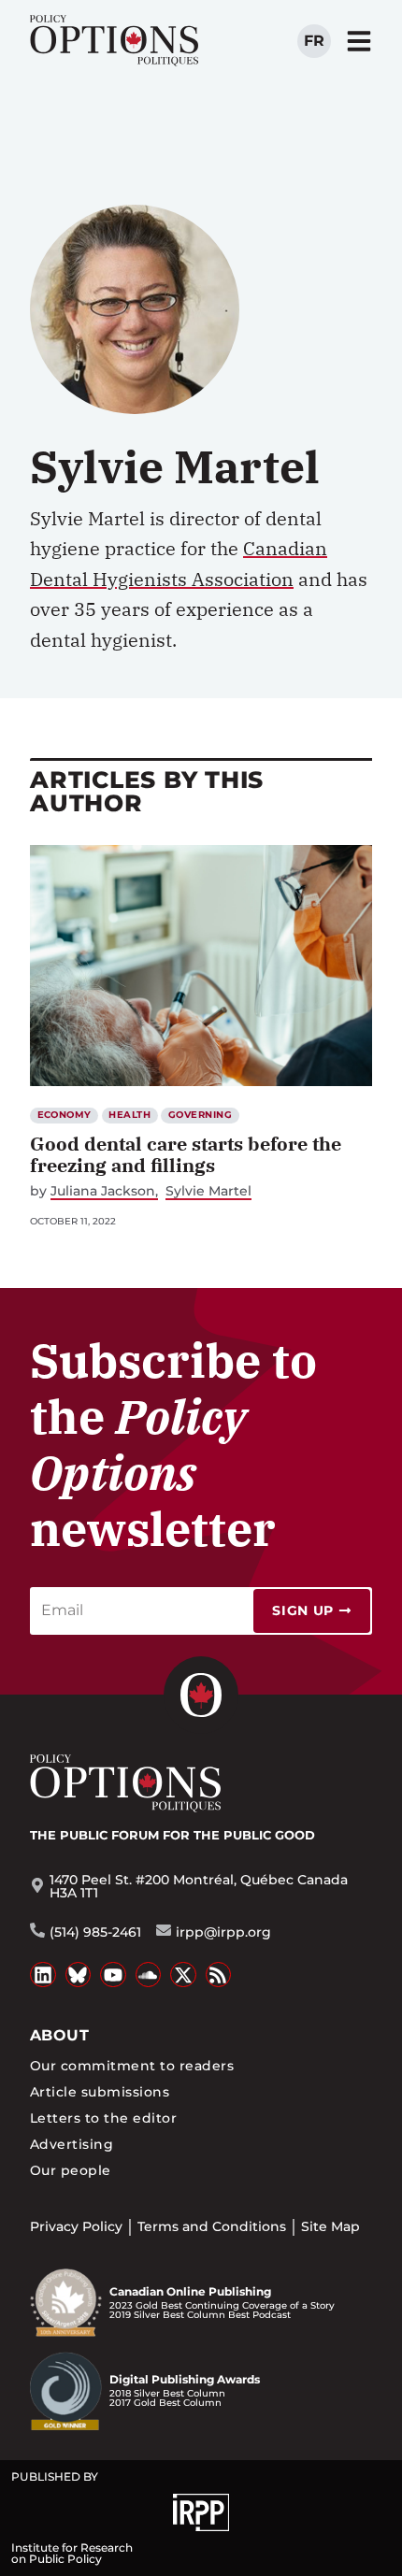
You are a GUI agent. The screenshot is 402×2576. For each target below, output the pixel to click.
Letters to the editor (103, 2118)
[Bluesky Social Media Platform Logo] (79, 1975)
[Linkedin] (43, 1975)
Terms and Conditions (212, 2226)
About (59, 2035)
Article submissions (100, 2092)
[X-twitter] (183, 1975)
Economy (65, 1115)
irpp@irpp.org (223, 1932)
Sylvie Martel (208, 1191)
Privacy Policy (76, 2226)
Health (129, 1115)
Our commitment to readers (132, 2066)
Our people (71, 2170)
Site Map (330, 2226)
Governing (200, 1115)
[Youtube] (113, 1975)
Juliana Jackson (103, 1191)
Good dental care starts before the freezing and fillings (186, 1154)
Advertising (72, 2144)
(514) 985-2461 (95, 1932)
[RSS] (219, 1975)
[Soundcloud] (149, 1975)
